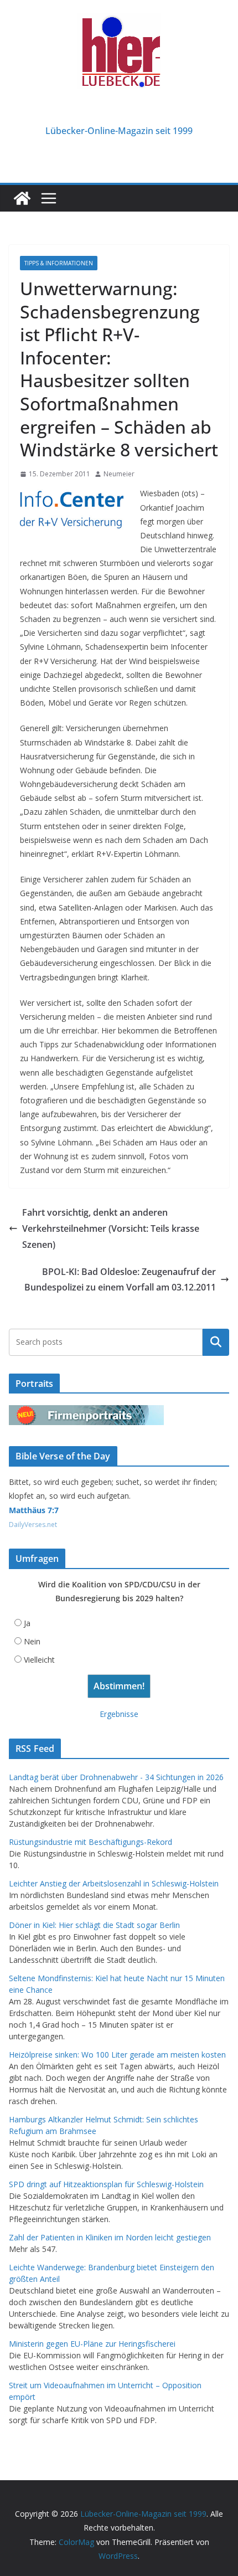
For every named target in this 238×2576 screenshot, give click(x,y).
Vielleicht (39, 1660)
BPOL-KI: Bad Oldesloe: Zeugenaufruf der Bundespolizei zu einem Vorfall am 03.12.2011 (120, 1280)
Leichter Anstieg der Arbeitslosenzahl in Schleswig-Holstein (114, 1883)
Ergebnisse (119, 1714)
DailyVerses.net (33, 1524)
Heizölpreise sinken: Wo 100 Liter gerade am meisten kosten (117, 2055)
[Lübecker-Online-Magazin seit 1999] (22, 198)
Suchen (216, 1342)
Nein (32, 1641)
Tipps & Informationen (59, 263)
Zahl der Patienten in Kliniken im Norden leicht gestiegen (110, 2237)
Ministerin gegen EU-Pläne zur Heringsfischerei (92, 2344)
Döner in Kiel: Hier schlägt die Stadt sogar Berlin (94, 1925)
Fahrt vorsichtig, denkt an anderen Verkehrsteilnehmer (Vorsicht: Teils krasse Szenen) (111, 1228)
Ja (27, 1623)
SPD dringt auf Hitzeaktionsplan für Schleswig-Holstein (106, 2184)
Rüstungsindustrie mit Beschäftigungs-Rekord (90, 1842)
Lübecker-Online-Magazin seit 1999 (119, 131)
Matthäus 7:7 (34, 1510)
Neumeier (119, 474)
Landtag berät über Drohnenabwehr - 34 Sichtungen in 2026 (116, 1777)
